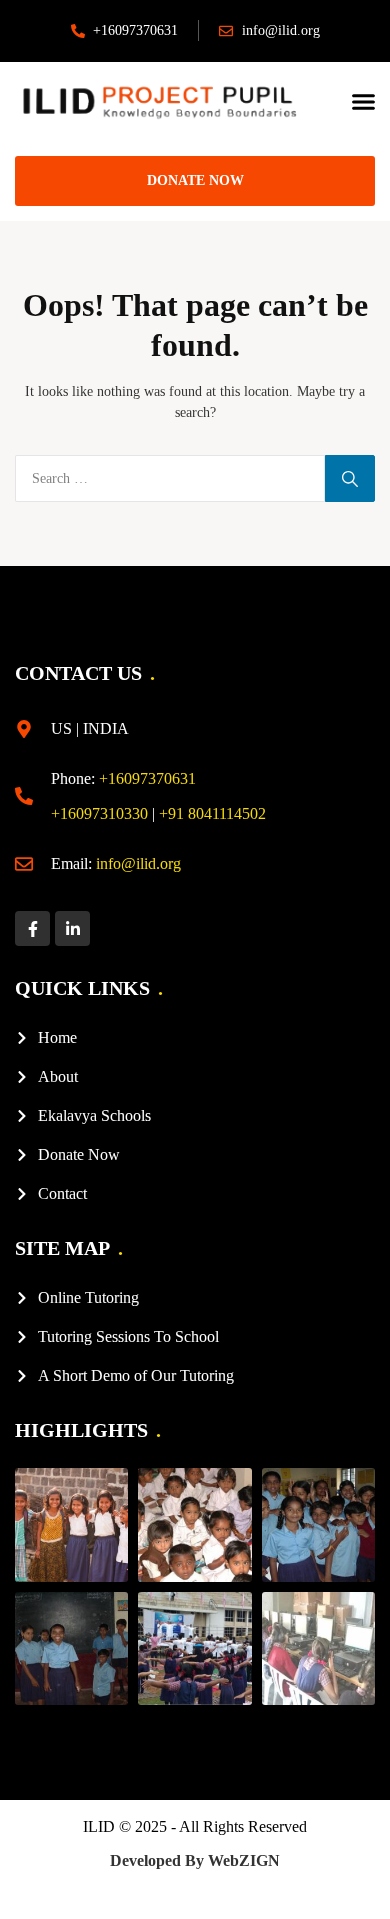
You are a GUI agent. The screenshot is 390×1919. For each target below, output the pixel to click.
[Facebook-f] (32, 928)
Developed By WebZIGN (195, 1860)
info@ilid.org (138, 863)
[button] (364, 102)
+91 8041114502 (212, 813)
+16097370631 (147, 778)
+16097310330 (99, 813)
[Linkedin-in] (72, 928)
